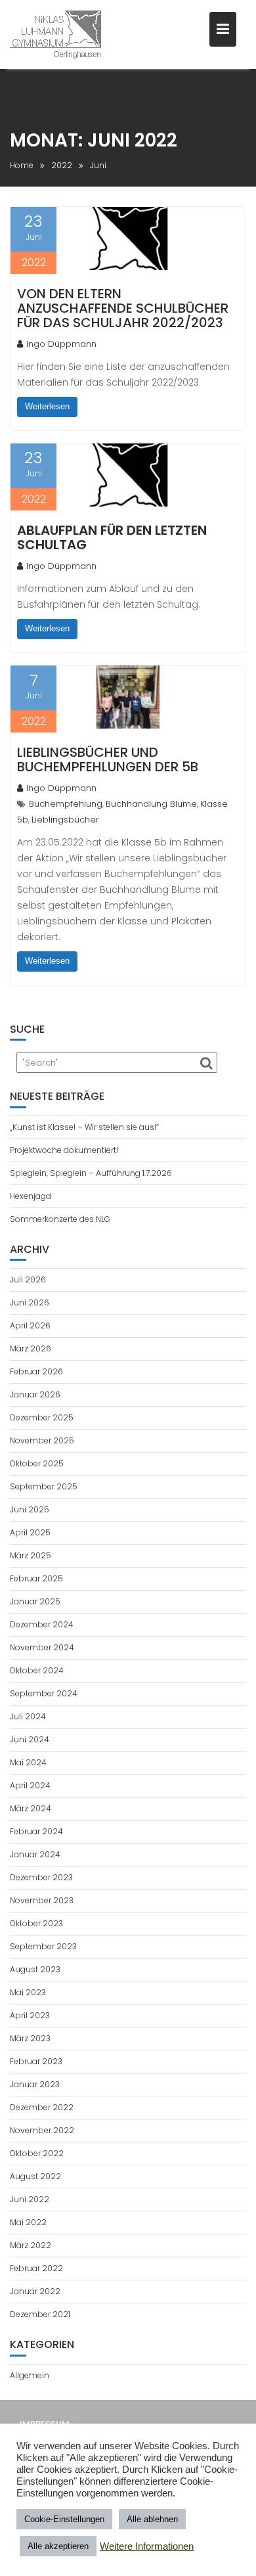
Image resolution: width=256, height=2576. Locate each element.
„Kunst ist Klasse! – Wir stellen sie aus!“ (84, 1127)
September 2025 (44, 1486)
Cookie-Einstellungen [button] (64, 2519)
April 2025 (30, 1532)
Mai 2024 (28, 1762)
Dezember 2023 (41, 1877)
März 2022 (31, 2245)
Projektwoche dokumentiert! (64, 1150)
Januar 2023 (35, 2084)
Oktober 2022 (37, 2153)
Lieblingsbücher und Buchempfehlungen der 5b (108, 759)
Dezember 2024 (42, 1624)
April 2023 (30, 2015)
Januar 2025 (35, 1601)
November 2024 (42, 1647)
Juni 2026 (30, 1302)
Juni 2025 (30, 1509)
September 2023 (43, 1946)
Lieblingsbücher (65, 820)
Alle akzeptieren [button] (58, 2546)
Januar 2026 (35, 1394)
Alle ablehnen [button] (152, 2519)
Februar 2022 (36, 2268)
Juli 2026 (28, 1279)
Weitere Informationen (147, 2546)
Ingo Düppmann (61, 344)
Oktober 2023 (36, 1923)
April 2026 (30, 1325)
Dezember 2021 (40, 2314)
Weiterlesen (47, 406)
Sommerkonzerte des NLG (60, 1219)
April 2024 (30, 1785)
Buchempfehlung (66, 804)
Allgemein (30, 2375)
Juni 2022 (30, 2199)
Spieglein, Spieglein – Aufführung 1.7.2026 (91, 1173)
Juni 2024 (30, 1739)
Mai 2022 (28, 2222)
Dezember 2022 (42, 2107)
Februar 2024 (36, 1831)
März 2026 (31, 1348)
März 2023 (30, 2038)
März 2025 (31, 1555)
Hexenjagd (31, 1196)
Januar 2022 (35, 2291)
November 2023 (42, 1900)
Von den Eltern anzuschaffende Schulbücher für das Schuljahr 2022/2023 (123, 308)
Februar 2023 (36, 2061)
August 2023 (35, 1969)
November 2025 (42, 1440)
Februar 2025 (36, 1578)
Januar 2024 (35, 1854)
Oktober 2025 (37, 1463)
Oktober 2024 (37, 1670)
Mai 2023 (28, 1992)
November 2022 (42, 2130)
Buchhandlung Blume (151, 804)
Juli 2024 (28, 1716)
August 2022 (35, 2176)
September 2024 (44, 1693)
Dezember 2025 (42, 1417)
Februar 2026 (36, 1371)
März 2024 (31, 1808)
